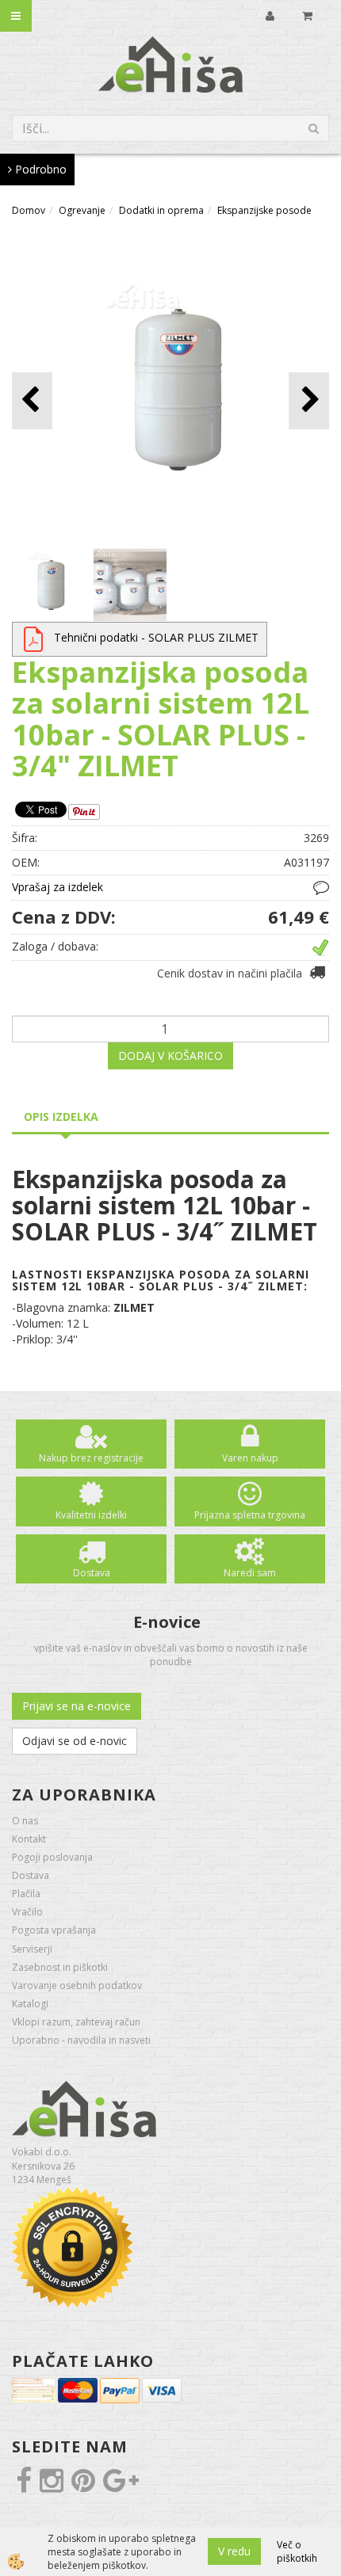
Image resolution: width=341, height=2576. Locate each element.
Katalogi (30, 2004)
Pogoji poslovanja (52, 1857)
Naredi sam (250, 1573)
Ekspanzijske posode (264, 210)
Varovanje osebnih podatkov (77, 1985)
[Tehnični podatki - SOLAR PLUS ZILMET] (33, 637)
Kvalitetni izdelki (91, 1515)
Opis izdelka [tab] (61, 1117)
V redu (234, 2551)
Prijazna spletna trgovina (250, 1515)
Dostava (92, 1573)
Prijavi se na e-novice (77, 1706)
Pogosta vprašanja (54, 1930)
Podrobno (39, 169)
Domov (29, 210)
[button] (309, 400)
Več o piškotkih (297, 2551)
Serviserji (32, 1949)
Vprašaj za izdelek (57, 887)
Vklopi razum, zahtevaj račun (76, 2022)
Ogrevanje (82, 210)
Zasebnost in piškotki (60, 1967)
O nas (25, 1821)
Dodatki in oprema (161, 210)
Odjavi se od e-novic (75, 1741)
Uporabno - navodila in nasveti (81, 2040)
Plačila (26, 1894)
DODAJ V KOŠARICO (170, 1056)
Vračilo (27, 1912)
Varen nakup (250, 1458)
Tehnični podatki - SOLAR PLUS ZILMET (156, 637)
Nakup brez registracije (91, 1458)
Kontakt (29, 1839)
